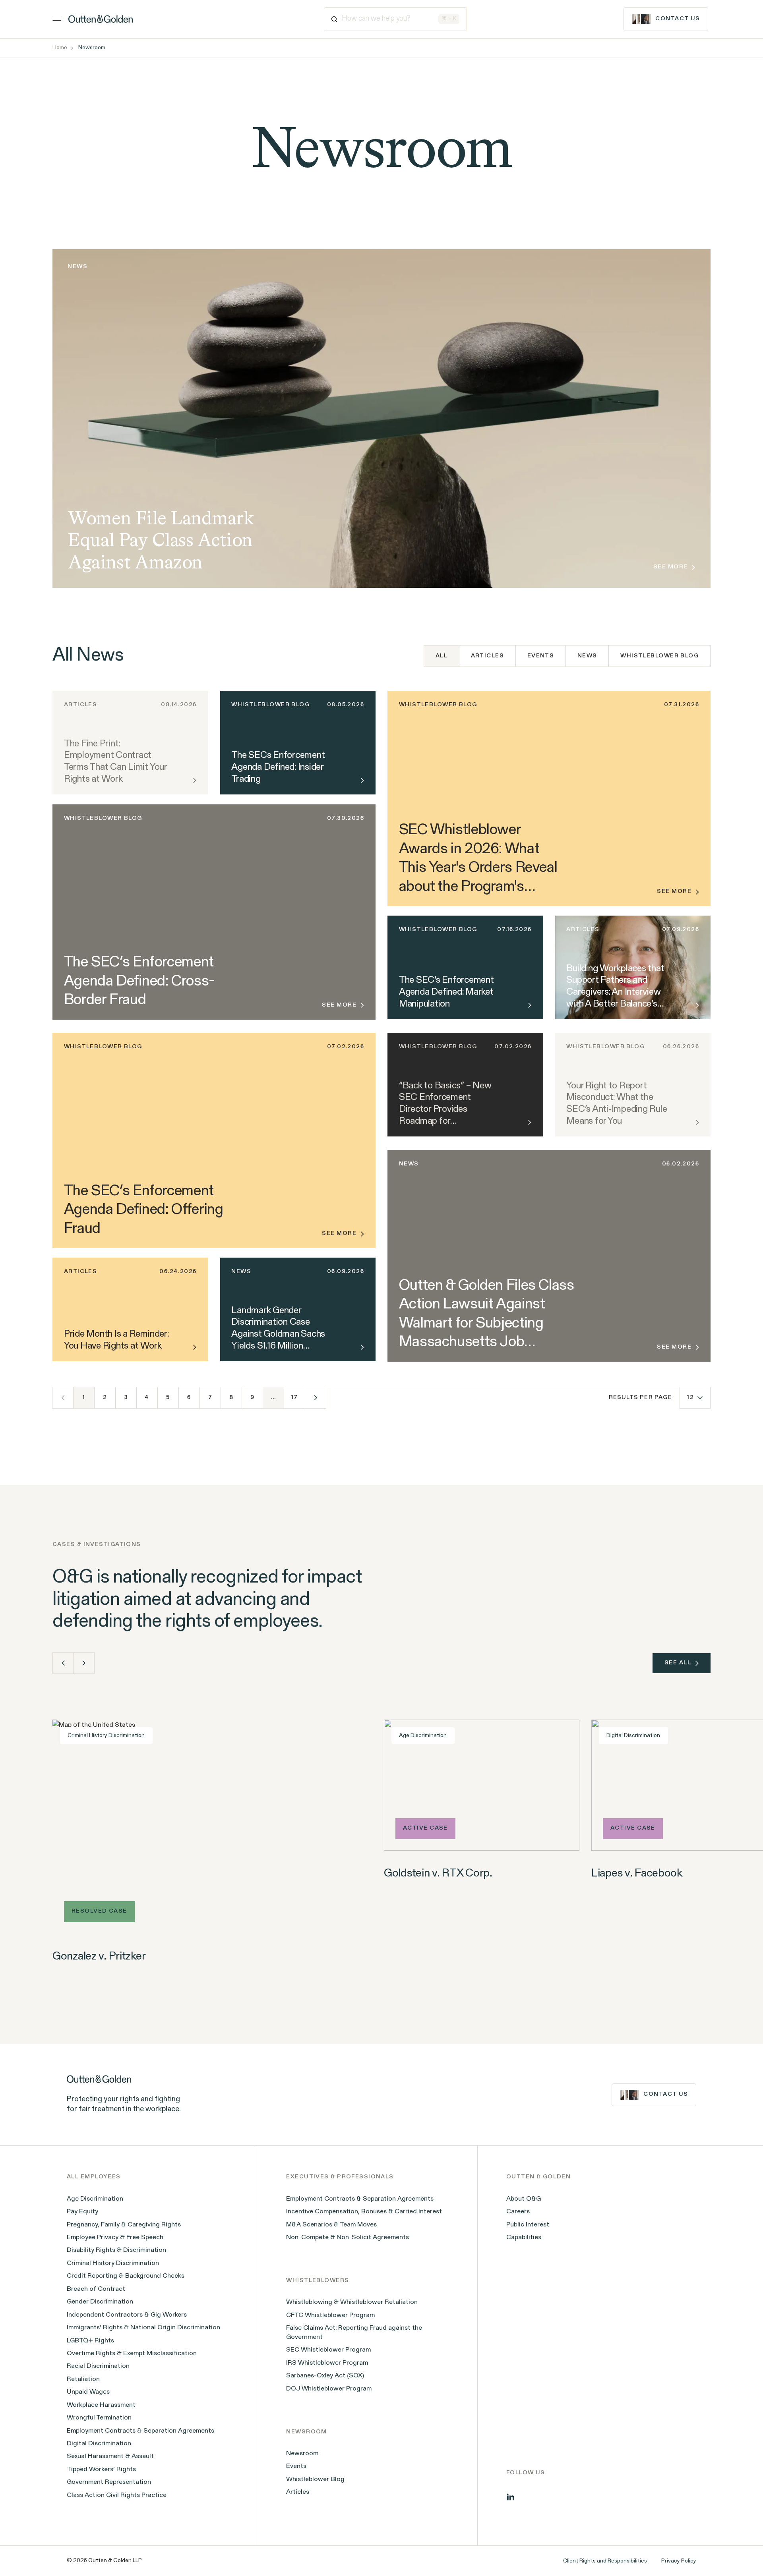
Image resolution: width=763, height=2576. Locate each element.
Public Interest (528, 2225)
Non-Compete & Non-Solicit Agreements (348, 2238)
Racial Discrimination (98, 2366)
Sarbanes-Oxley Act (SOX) (325, 2376)
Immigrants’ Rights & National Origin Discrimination (143, 2328)
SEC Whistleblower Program (328, 2350)
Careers (518, 2212)
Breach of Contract (96, 2289)
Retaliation (83, 2379)
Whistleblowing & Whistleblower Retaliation (352, 2302)
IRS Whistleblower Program (327, 2363)
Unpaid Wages (88, 2392)
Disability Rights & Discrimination (116, 2250)
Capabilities (524, 2238)
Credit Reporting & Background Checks (126, 2276)
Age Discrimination (95, 2199)
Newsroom (302, 2454)
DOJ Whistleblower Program (329, 2389)
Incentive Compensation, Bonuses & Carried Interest (364, 2212)
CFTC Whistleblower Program (330, 2315)
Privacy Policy (679, 2561)
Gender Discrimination (100, 2302)
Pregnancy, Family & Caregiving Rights (124, 2225)
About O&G (524, 2199)
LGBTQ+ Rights (90, 2341)
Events (541, 656)
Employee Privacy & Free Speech (115, 2238)
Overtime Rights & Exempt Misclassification (132, 2354)
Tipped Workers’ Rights (101, 2470)
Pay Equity (82, 2212)
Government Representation (109, 2482)
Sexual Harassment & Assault (110, 2456)
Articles (488, 656)
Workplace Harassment (101, 2405)
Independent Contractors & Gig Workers (127, 2315)
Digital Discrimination (99, 2444)
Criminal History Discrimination (113, 2263)
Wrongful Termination (99, 2418)
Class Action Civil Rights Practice (117, 2495)
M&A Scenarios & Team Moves (331, 2225)
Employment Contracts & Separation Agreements (140, 2431)
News (587, 656)
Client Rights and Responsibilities (605, 2561)
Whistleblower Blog (659, 656)
